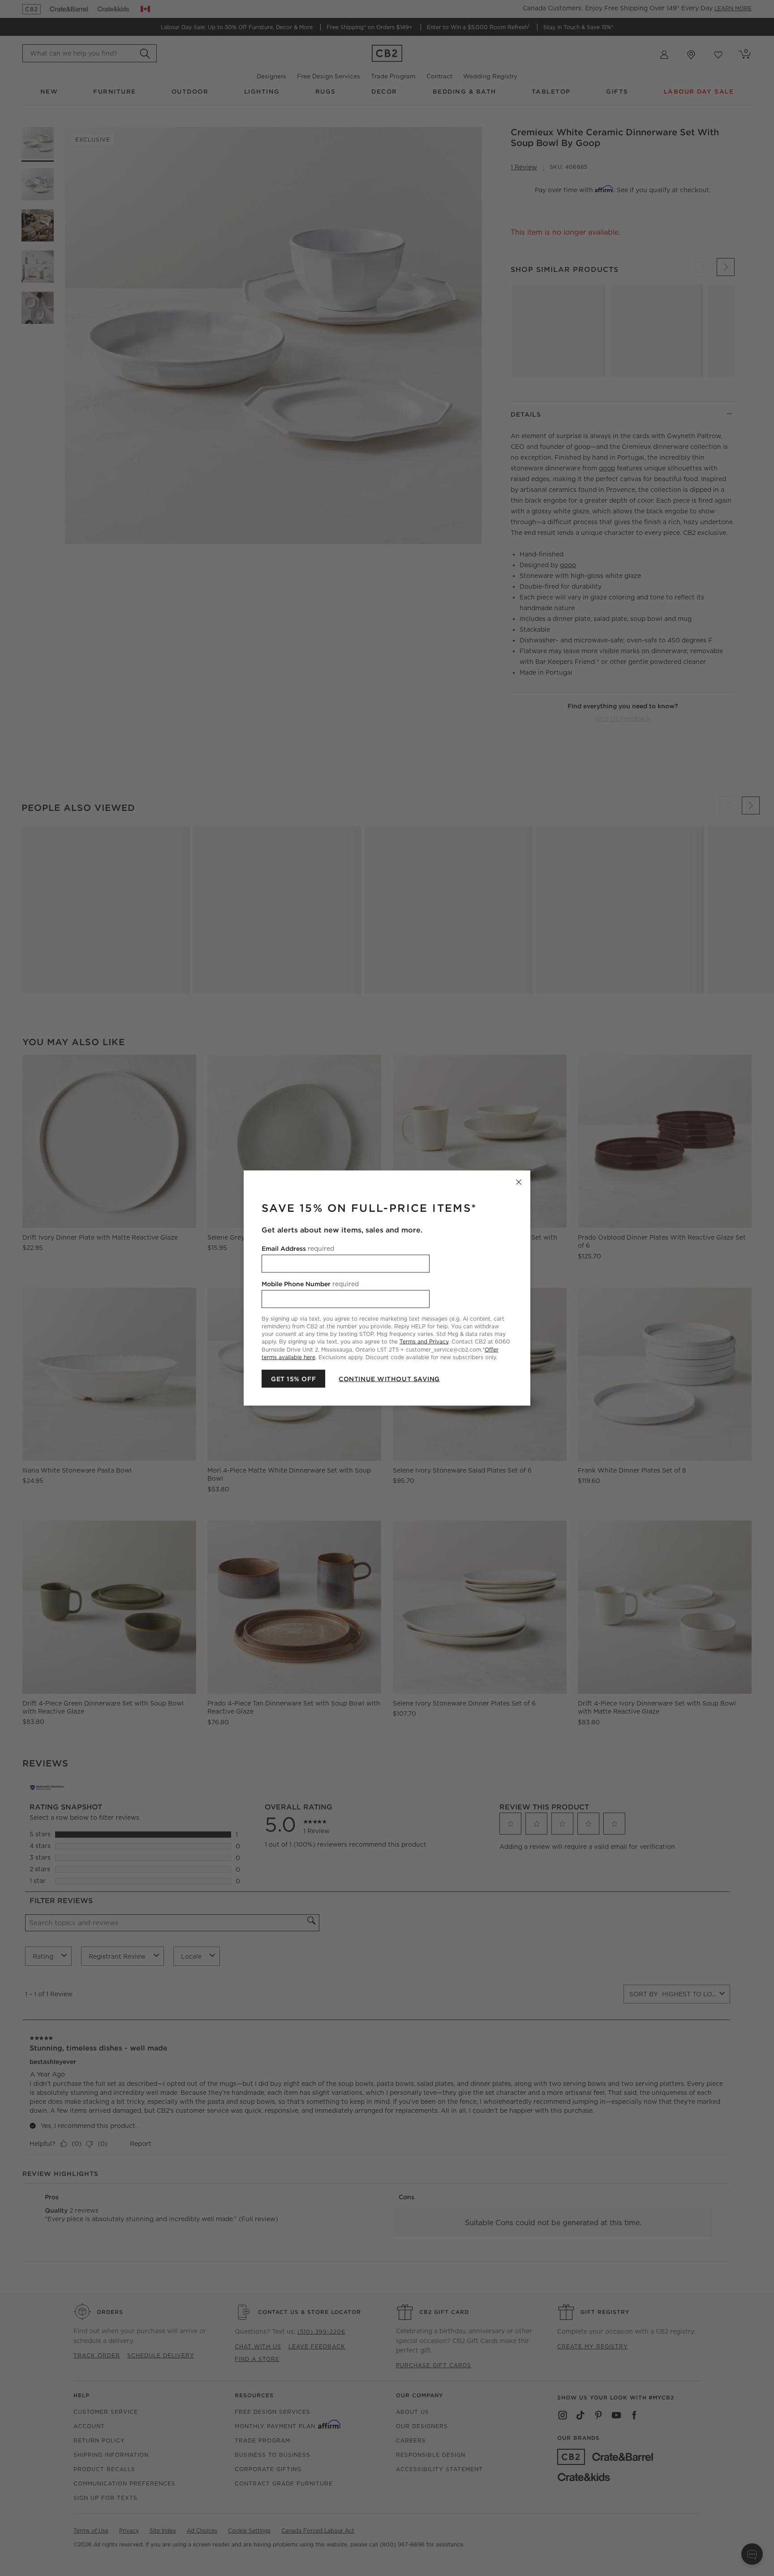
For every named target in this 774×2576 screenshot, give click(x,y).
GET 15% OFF (293, 1378)
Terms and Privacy (424, 1342)
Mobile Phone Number (310, 1284)
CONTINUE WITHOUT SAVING (389, 1378)
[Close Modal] (519, 1182)
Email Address (298, 1249)
